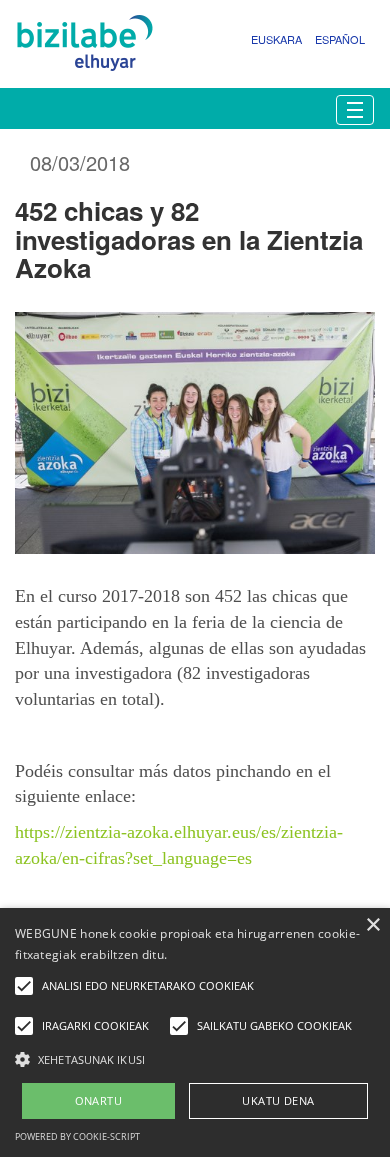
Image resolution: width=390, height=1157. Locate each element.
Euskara (276, 39)
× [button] (372, 925)
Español (340, 39)
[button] (195, 1058)
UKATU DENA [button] (278, 1100)
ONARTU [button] (98, 1100)
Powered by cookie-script (77, 1136)
